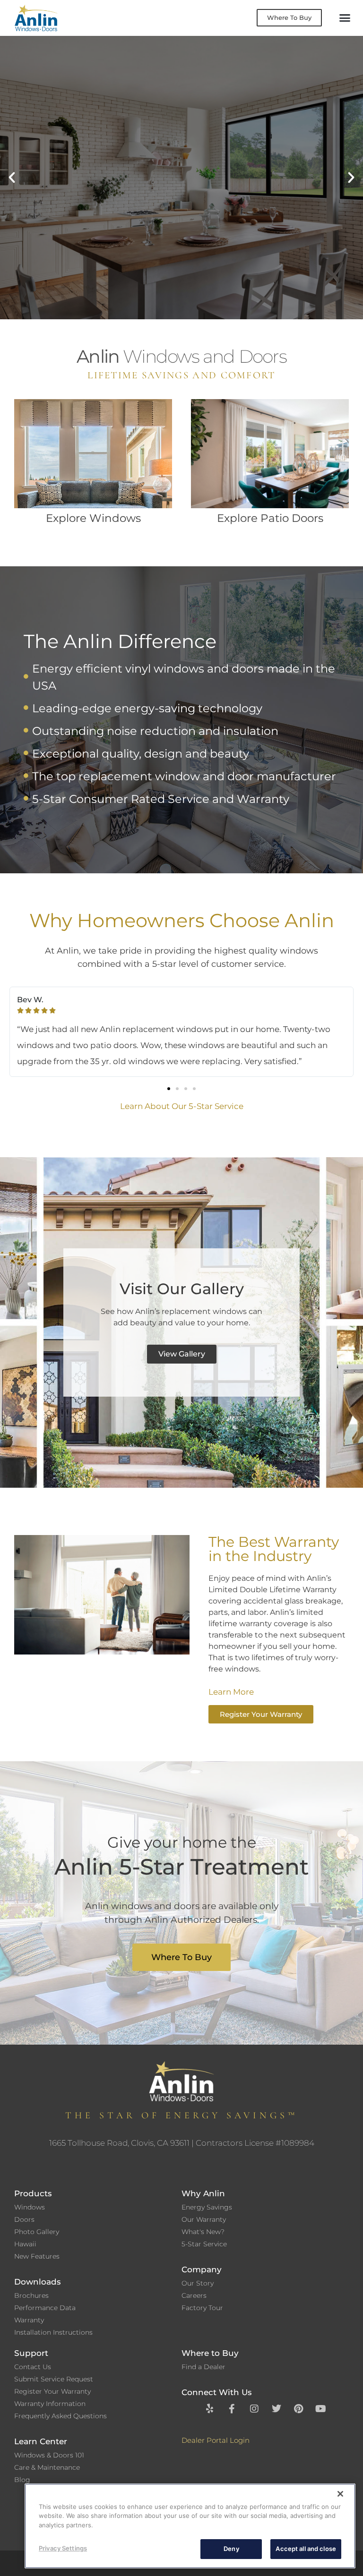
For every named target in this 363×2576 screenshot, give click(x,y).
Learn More (69, 219)
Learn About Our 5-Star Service (182, 1106)
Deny (231, 2549)
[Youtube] (321, 2409)
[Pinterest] (299, 2409)
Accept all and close (306, 2549)
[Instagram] (254, 2409)
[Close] (340, 2494)
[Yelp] (210, 2409)
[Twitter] (277, 2409)
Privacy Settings (63, 2548)
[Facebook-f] (232, 2409)
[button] (345, 18)
